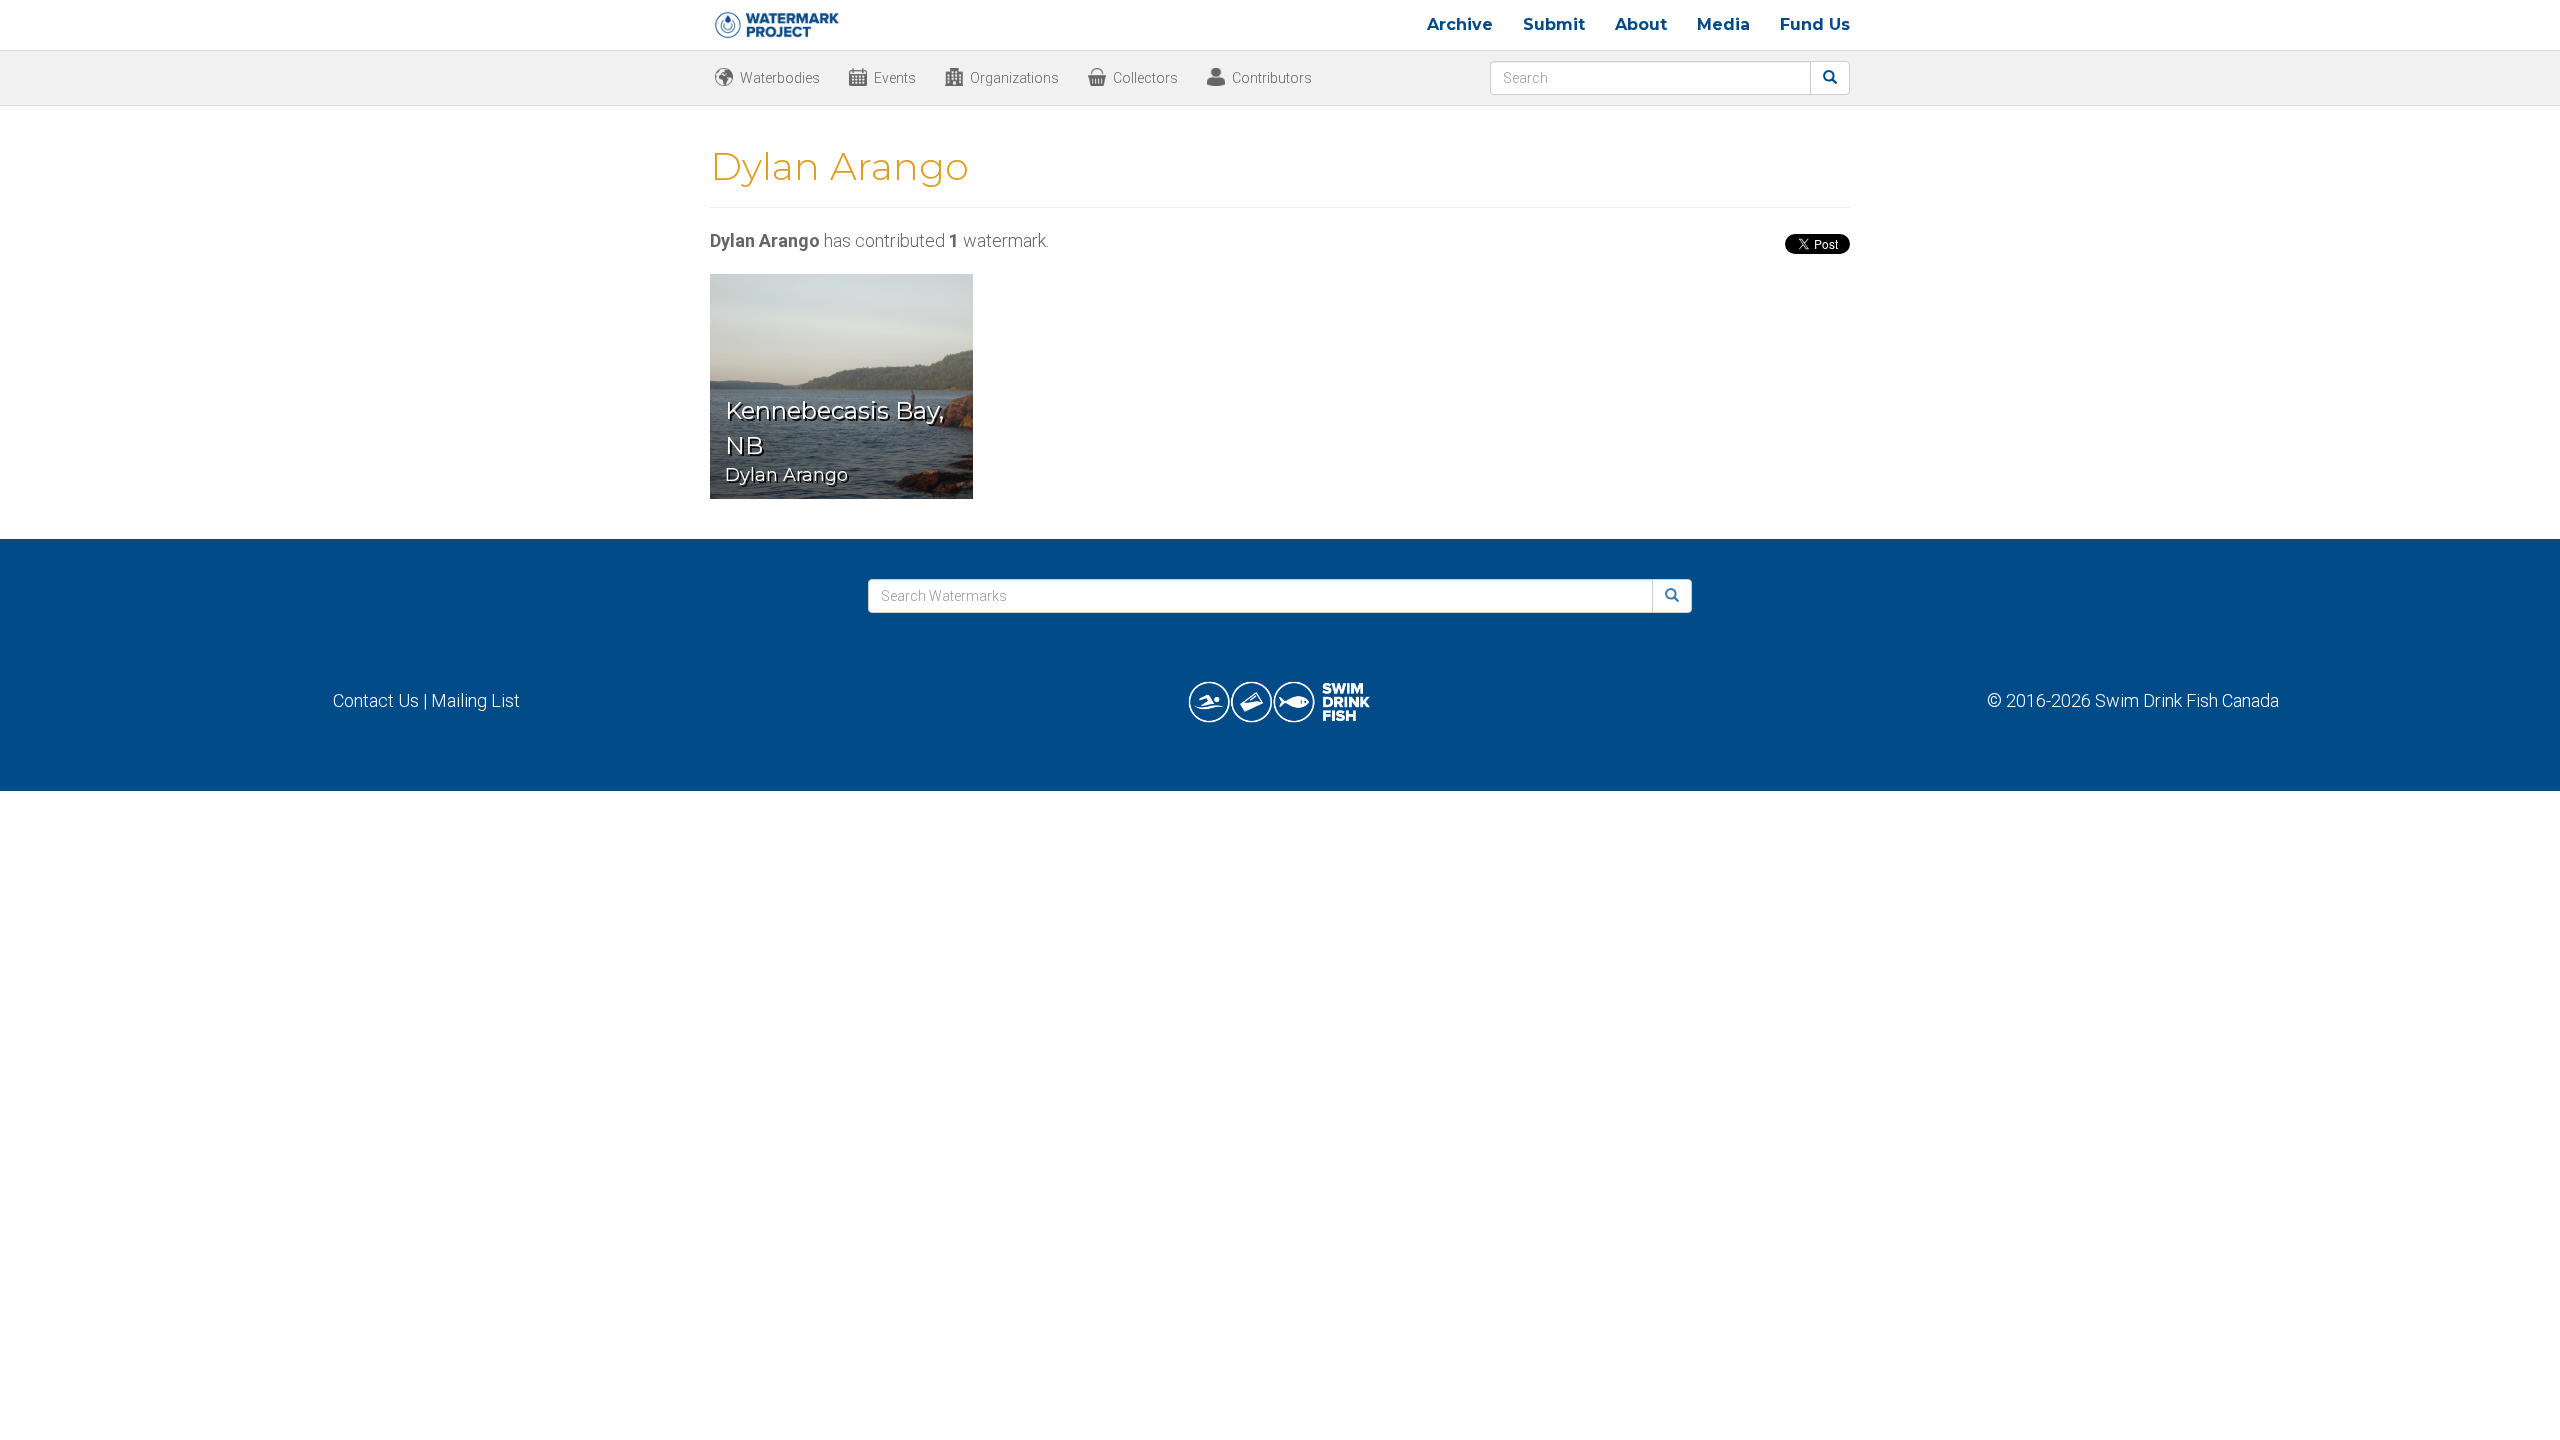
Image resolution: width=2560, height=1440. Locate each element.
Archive (1460, 24)
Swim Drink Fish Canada (2187, 700)
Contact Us (376, 700)
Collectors (1145, 78)
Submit (1554, 24)
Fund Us (1815, 24)
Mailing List (475, 700)
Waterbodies (780, 78)
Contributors (1272, 78)
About (1641, 24)
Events (895, 78)
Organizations (1014, 78)
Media (1723, 24)
